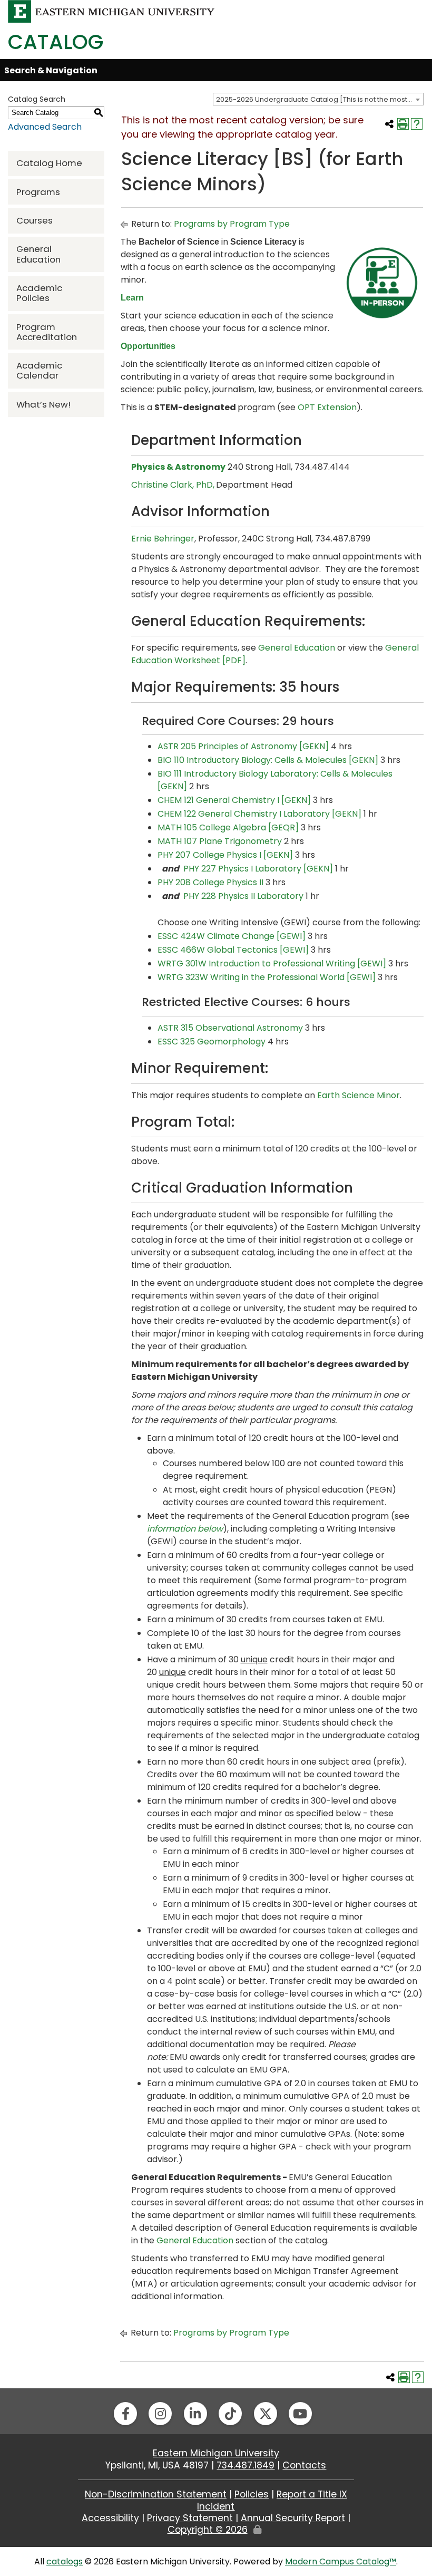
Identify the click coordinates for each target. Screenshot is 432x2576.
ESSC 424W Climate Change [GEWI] (232, 936)
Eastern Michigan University (216, 2453)
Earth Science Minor (359, 1095)
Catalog (56, 42)
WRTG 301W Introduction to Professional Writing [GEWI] (272, 963)
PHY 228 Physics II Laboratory (243, 896)
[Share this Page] (389, 124)
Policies (252, 2494)
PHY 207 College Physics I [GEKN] (225, 855)
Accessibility (110, 2518)
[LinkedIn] (195, 2414)
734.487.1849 (246, 2465)
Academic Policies (39, 293)
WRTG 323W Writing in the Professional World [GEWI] (267, 977)
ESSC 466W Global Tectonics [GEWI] (233, 950)
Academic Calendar (39, 370)
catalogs (65, 2562)
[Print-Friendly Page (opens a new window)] (403, 124)
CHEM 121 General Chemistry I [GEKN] (234, 800)
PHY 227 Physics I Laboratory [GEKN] (258, 869)
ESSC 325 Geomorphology (212, 1042)
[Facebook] (125, 2414)
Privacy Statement (190, 2518)
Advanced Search (45, 127)
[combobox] (318, 99)
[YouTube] (300, 2414)
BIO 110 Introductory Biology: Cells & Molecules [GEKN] (268, 760)
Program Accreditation (47, 332)
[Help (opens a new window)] (417, 124)
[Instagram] (160, 2414)
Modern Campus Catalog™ (341, 2562)
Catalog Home (49, 163)
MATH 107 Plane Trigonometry (220, 841)
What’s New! (43, 404)
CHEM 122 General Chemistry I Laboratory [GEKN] (259, 814)
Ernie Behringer (163, 539)
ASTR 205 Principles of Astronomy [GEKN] (243, 746)
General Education (38, 254)
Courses (35, 220)
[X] (266, 2414)
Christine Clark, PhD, (173, 485)
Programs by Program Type (232, 224)
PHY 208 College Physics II (210, 882)
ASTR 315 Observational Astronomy (230, 1028)
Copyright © (208, 2530)
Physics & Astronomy (178, 467)
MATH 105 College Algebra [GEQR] (228, 827)
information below (185, 1529)
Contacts (304, 2465)
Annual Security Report (293, 2518)
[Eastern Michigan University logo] (111, 11)
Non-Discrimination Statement (156, 2494)
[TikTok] (230, 2414)
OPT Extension (327, 407)
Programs (38, 192)
